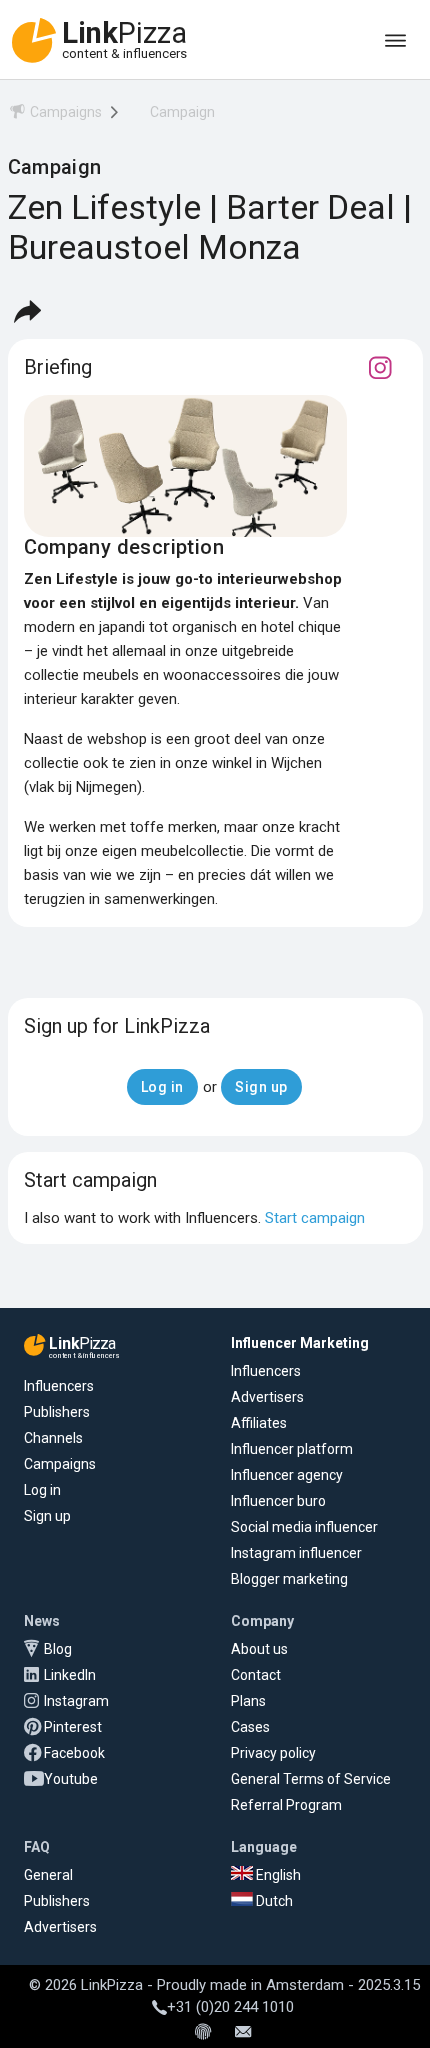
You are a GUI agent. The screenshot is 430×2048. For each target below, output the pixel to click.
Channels (53, 1438)
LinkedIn (70, 1675)
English (277, 1875)
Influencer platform (292, 1449)
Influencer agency (287, 1475)
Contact (256, 1675)
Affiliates (259, 1423)
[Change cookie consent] (203, 2033)
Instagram (76, 1701)
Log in (42, 1490)
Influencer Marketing (300, 1343)
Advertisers (267, 1397)
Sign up (47, 1516)
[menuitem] (55, 115)
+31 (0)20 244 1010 (230, 2007)
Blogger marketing (289, 1579)
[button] (27, 311)
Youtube (71, 1779)
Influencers (59, 1386)
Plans (248, 1701)
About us (259, 1649)
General (48, 1875)
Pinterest (73, 1727)
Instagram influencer (296, 1553)
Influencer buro (278, 1501)
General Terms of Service (311, 1779)
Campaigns (60, 1464)
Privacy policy (273, 1753)
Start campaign (315, 1218)
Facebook (74, 1753)
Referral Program (286, 1805)
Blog (58, 1649)
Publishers (57, 1412)
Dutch (273, 1901)
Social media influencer (304, 1527)
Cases (250, 1727)
